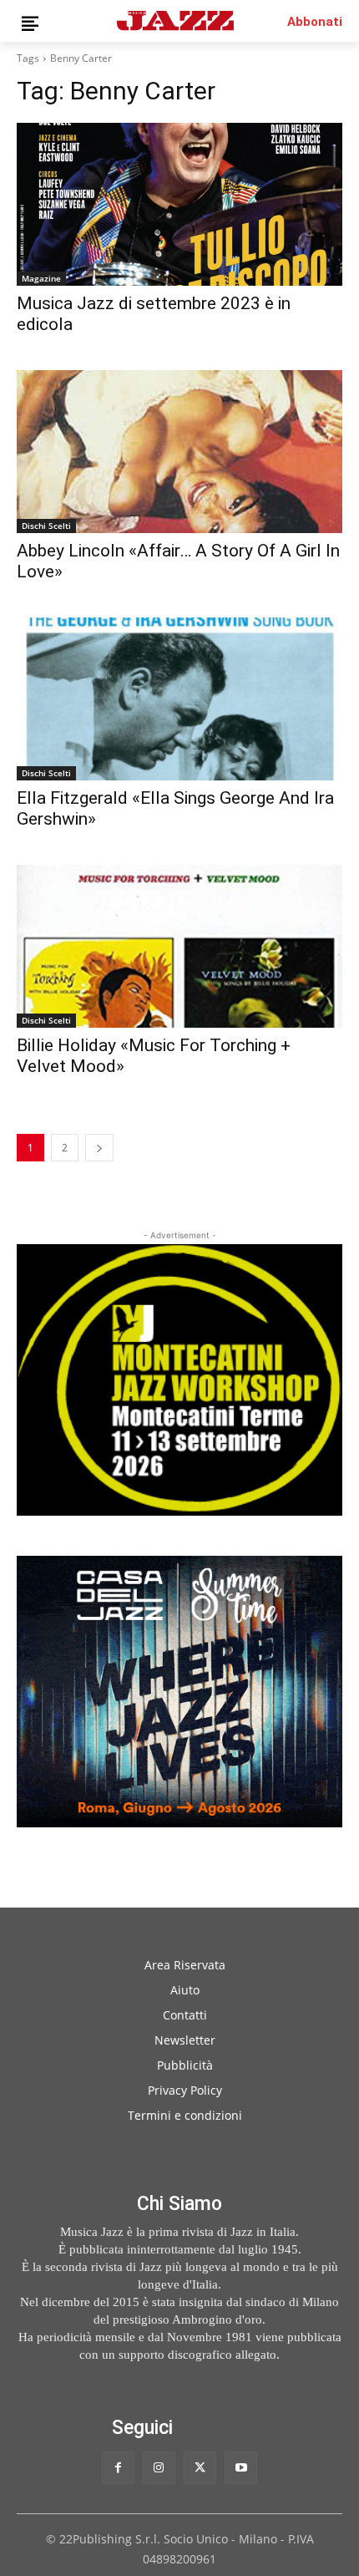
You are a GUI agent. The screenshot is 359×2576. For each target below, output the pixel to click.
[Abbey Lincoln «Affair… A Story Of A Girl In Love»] (179, 452)
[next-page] (99, 1148)
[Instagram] (159, 2468)
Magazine (41, 278)
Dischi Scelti (46, 526)
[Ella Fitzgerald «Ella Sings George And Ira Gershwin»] (179, 699)
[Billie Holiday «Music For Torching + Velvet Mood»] (179, 946)
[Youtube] (241, 2468)
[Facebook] (118, 2468)
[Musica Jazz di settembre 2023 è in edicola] (179, 204)
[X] (200, 2468)
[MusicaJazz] (175, 20)
